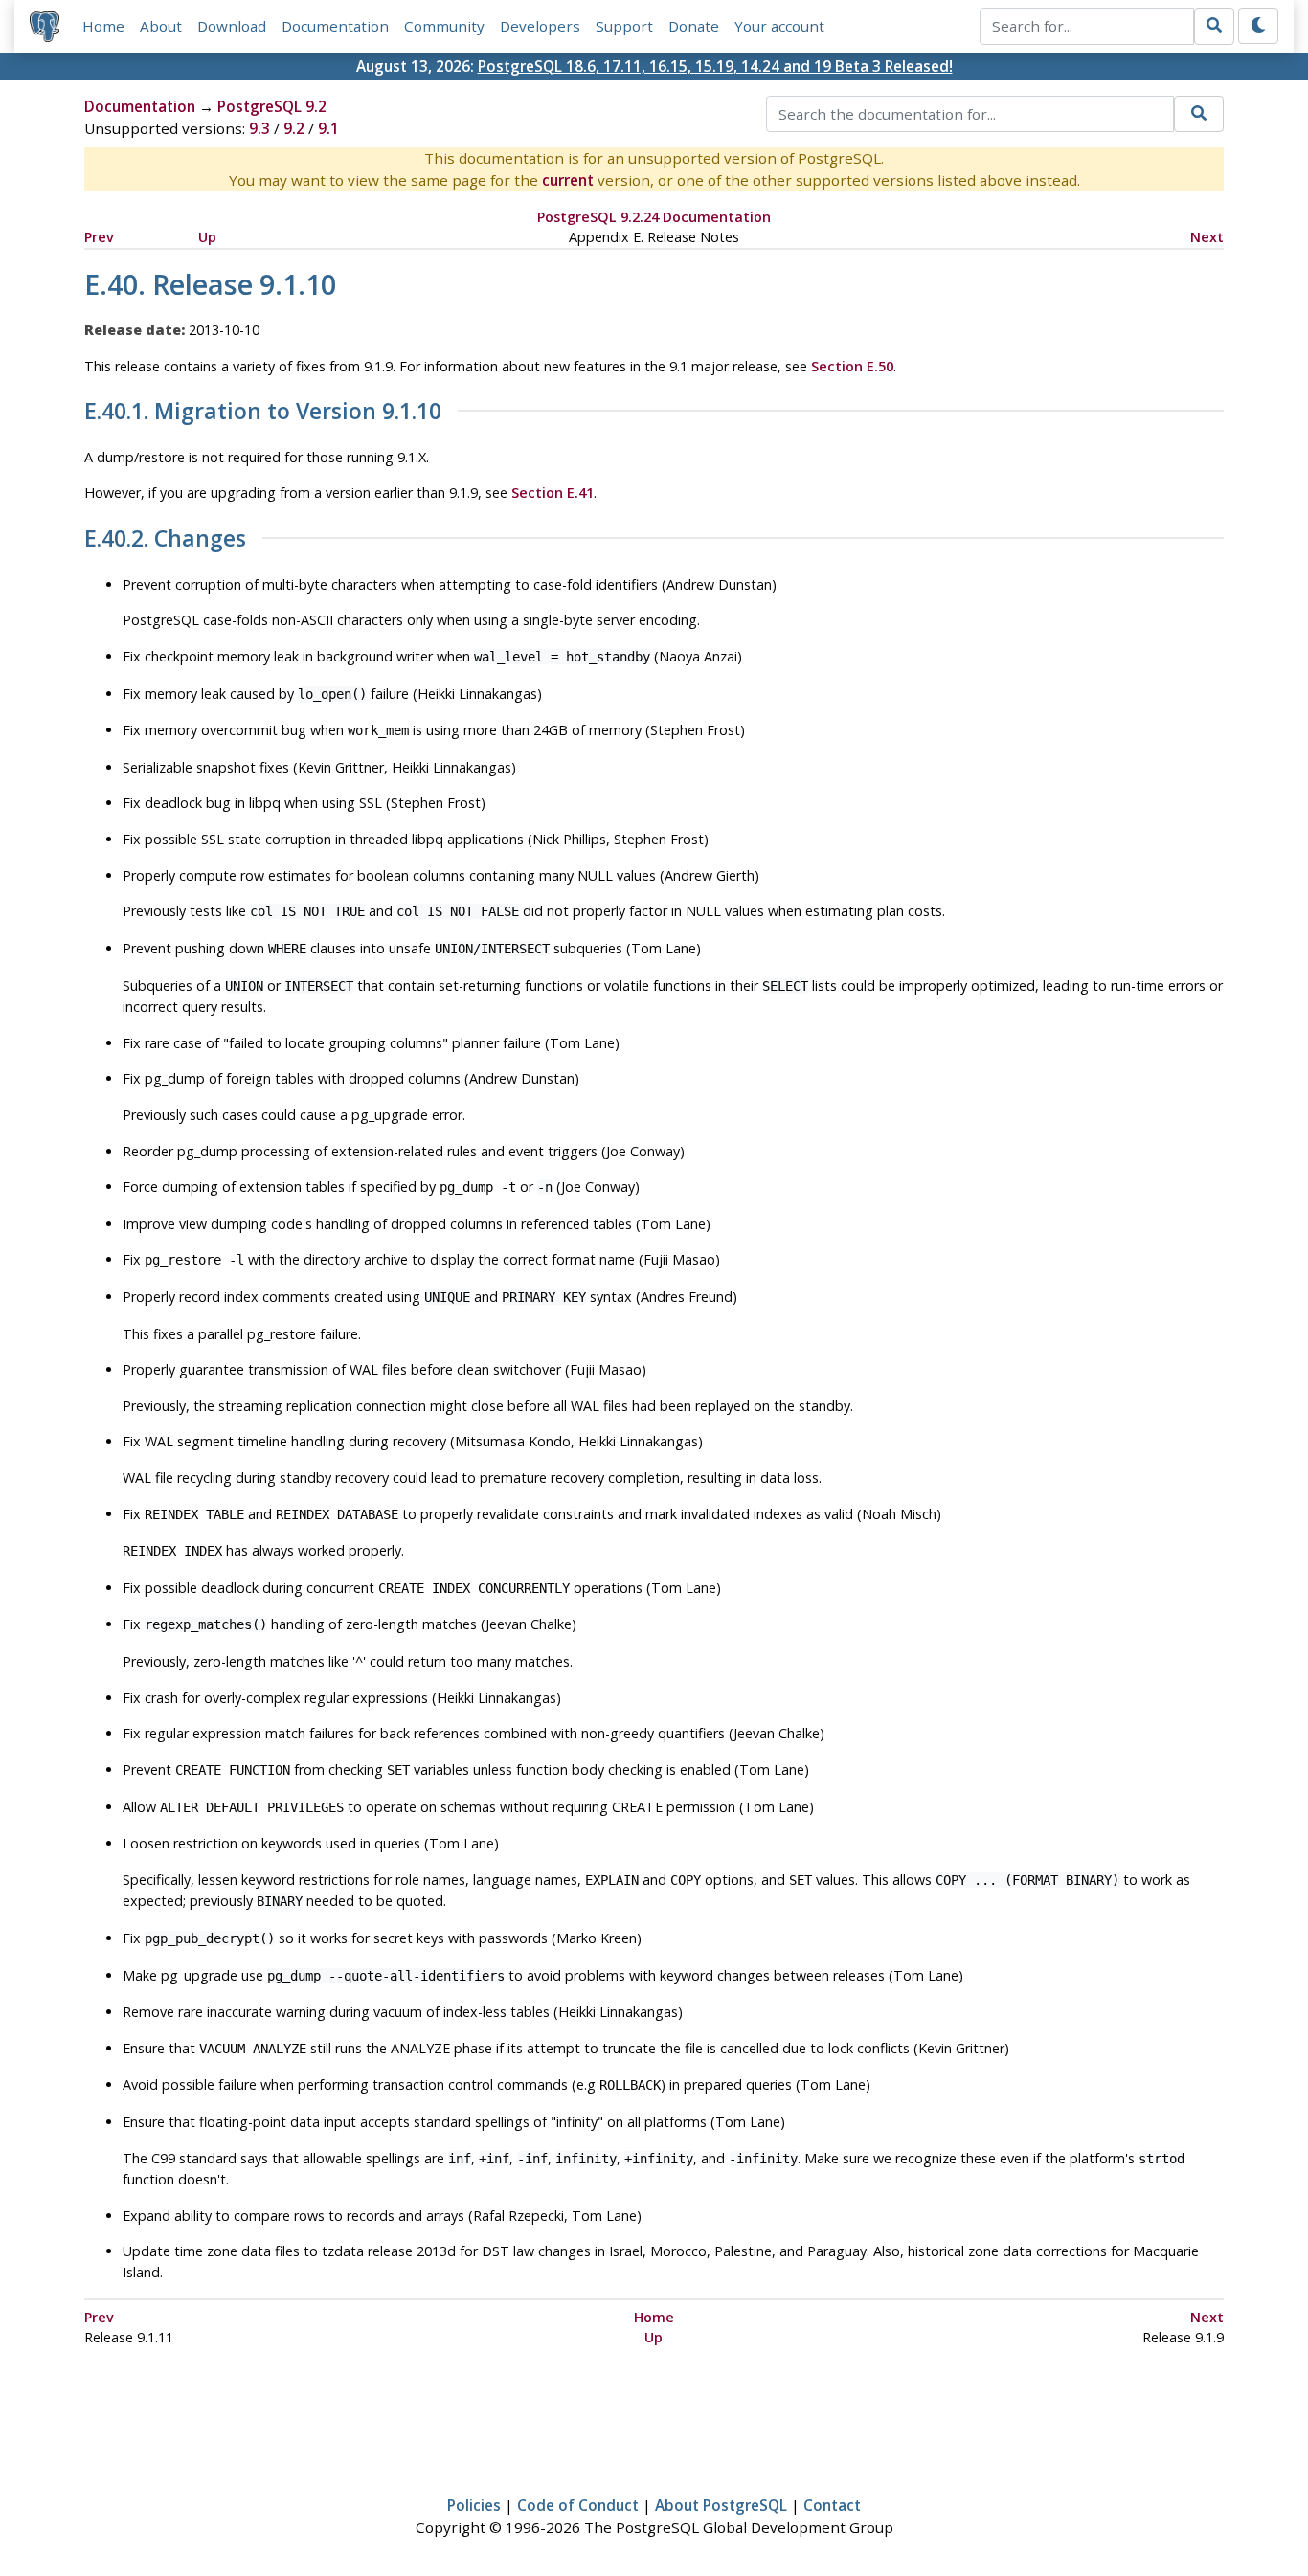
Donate (694, 26)
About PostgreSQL (721, 2505)
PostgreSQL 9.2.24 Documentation (654, 217)
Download (232, 26)
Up (207, 237)
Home (103, 26)
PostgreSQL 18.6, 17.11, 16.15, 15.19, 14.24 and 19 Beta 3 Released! (715, 66)
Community (444, 26)
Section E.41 (553, 493)
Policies (474, 2505)
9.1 (328, 128)
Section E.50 (852, 366)
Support (624, 26)
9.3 (259, 128)
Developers (540, 26)
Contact (832, 2505)
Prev (99, 237)
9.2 (294, 128)
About (161, 26)
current (568, 180)
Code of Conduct (578, 2505)
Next (1207, 237)
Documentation (335, 26)
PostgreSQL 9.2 (272, 106)
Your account (779, 26)
